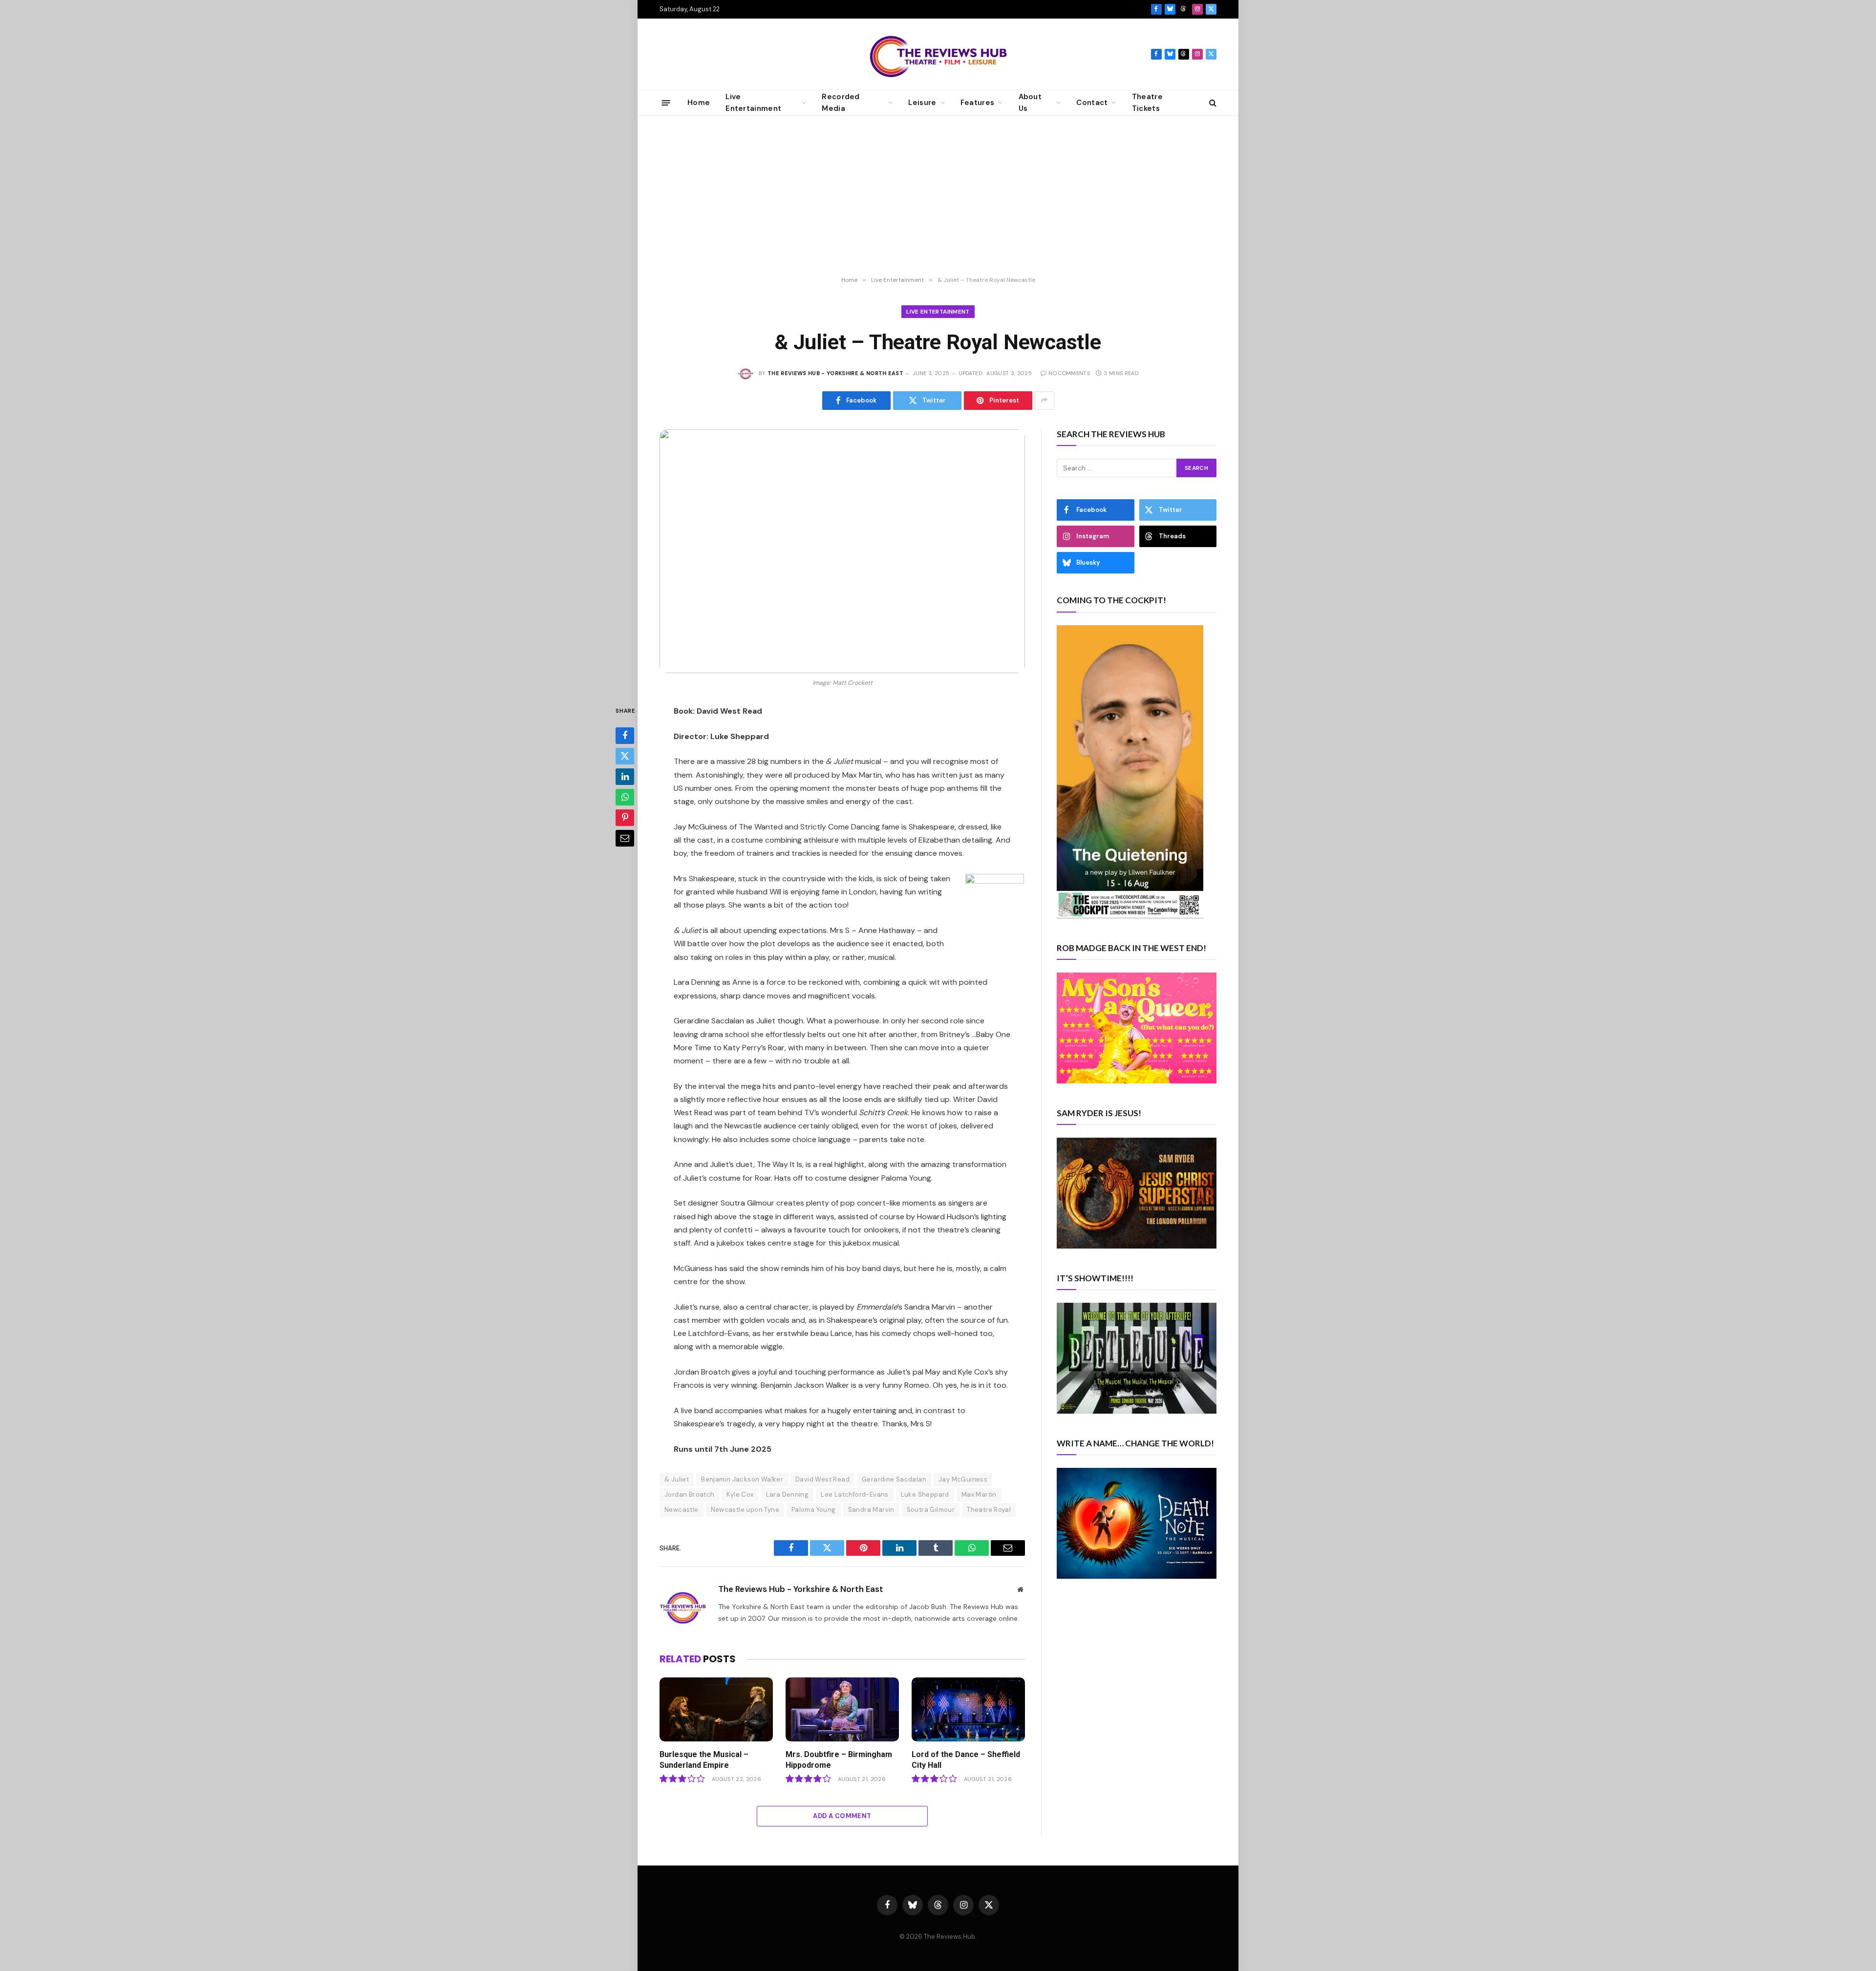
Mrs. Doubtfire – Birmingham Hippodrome (839, 1760)
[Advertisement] (938, 196)
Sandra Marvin (871, 1510)
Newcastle (682, 1510)
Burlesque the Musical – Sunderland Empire (704, 1760)
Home (699, 103)
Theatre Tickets (1147, 103)
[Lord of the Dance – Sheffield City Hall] (968, 1709)
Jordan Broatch (689, 1494)
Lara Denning (788, 1494)
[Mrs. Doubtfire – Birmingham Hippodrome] (842, 1709)
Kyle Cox (740, 1494)
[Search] (1212, 103)
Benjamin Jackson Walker (742, 1479)
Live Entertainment (938, 312)
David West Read (822, 1479)
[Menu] (666, 102)
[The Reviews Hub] (938, 54)
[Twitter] (625, 756)
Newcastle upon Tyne (745, 1510)
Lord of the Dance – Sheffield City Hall (966, 1760)
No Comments (1069, 373)
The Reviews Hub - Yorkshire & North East (835, 373)
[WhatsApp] (625, 797)
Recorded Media (841, 103)
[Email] (625, 838)
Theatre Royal (989, 1510)
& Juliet (677, 1479)
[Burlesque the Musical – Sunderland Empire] (716, 1709)
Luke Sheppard (925, 1494)
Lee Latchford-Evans (854, 1494)
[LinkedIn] (625, 776)
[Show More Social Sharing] (1045, 401)
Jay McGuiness (963, 1479)
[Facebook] (625, 735)
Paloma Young (814, 1510)
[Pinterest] (625, 817)
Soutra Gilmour (931, 1510)
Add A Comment (842, 1816)
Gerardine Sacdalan (894, 1479)
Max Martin (979, 1494)
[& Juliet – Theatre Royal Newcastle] (842, 551)
